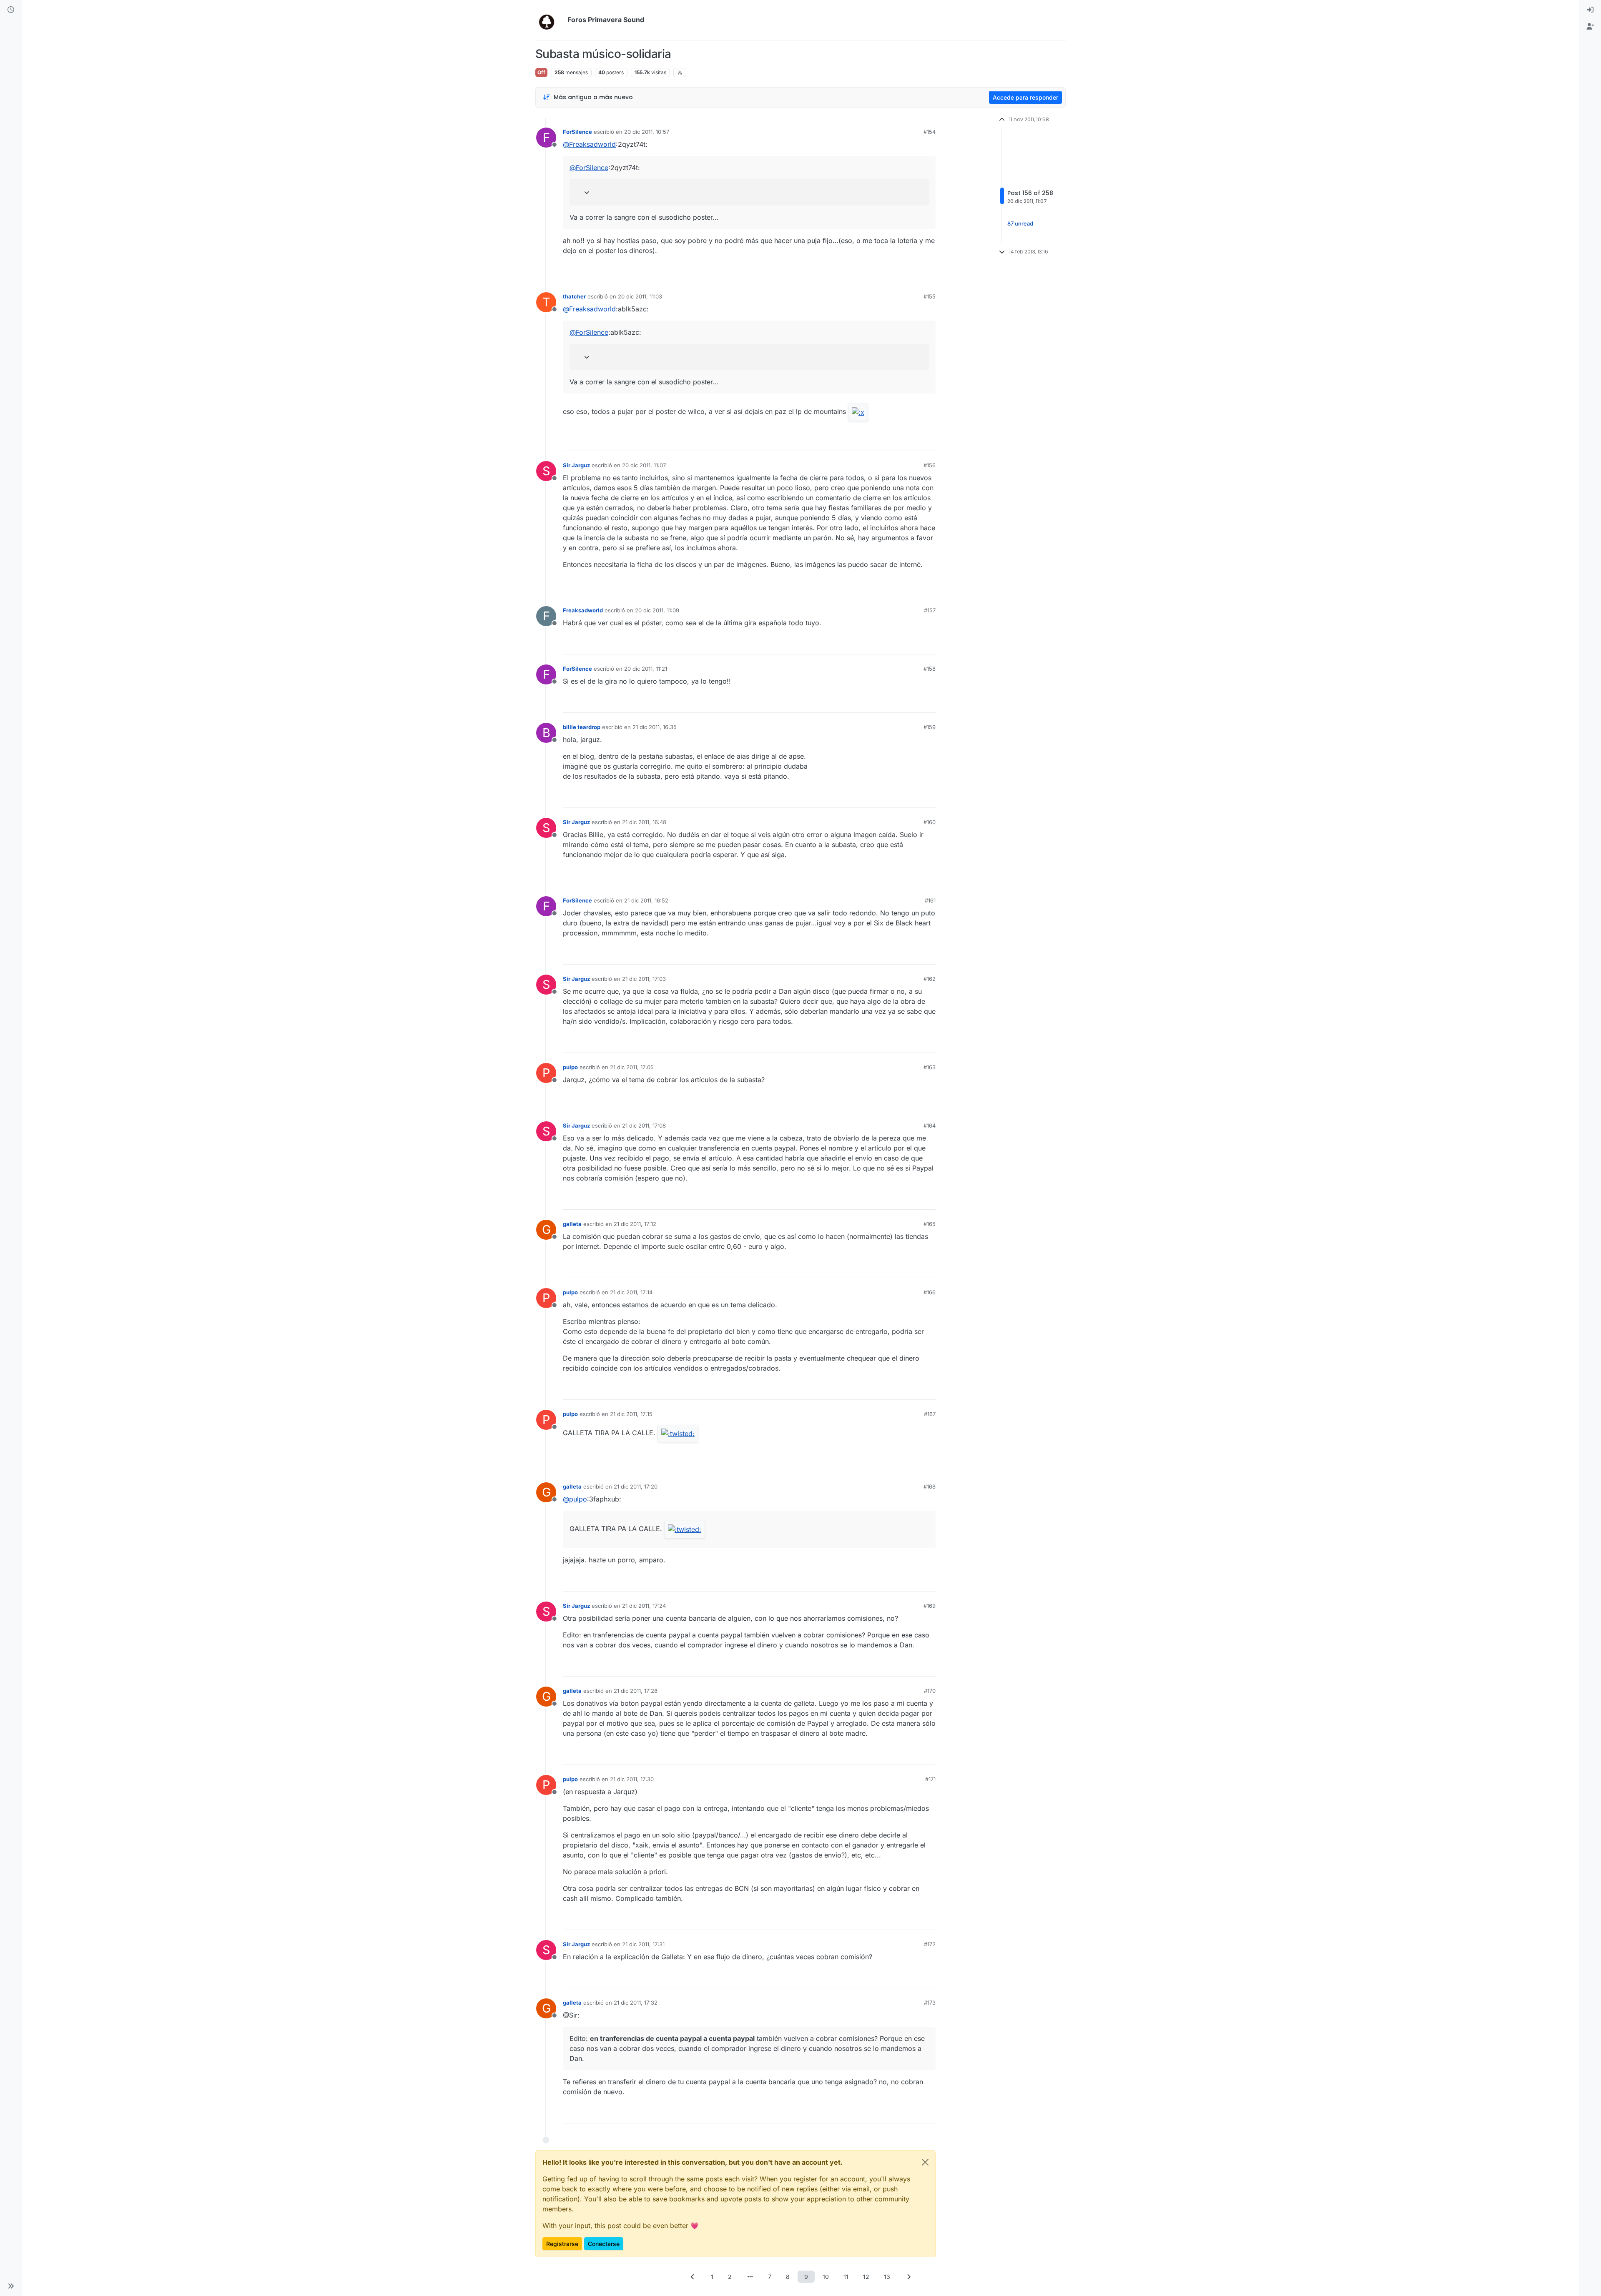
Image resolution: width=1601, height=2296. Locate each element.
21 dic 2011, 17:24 (644, 1606)
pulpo (570, 1067)
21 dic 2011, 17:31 (643, 1944)
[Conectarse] (1590, 10)
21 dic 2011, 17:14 (631, 1292)
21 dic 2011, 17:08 (644, 1125)
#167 (930, 1414)
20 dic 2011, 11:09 (657, 610)
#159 (930, 727)
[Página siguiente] (908, 2277)
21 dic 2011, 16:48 (644, 822)
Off (541, 72)
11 (846, 2277)
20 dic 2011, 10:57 (647, 132)
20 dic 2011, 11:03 (640, 296)
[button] (11, 2286)
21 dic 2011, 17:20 (636, 1486)
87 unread (1020, 223)
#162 (930, 979)
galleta (572, 1224)
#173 (930, 2003)
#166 (930, 1292)
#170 (930, 1691)
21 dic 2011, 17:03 (644, 979)
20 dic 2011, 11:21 (646, 669)
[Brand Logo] (550, 20)
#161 (930, 900)
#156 (930, 465)
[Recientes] (11, 10)
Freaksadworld (583, 610)
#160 (930, 822)
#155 (930, 296)
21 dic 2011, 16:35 (655, 727)
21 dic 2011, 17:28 (636, 1691)
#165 (930, 1224)
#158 (930, 669)
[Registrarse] (1590, 27)
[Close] (925, 2162)
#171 (930, 1779)
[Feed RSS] (680, 73)
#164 (930, 1125)
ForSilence (577, 132)
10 (826, 2277)
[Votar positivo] (883, 272)
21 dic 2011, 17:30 (632, 1779)
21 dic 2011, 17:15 (631, 1414)
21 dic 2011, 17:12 (635, 1224)
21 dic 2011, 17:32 (636, 2003)
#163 (930, 1067)
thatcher (574, 296)
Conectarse (604, 2244)
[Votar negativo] (912, 272)
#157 (930, 610)
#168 (930, 1486)
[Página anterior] (693, 2277)
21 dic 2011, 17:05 (632, 1067)
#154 (930, 132)
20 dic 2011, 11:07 (644, 465)
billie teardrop (582, 727)
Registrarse (562, 2244)
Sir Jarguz (576, 465)
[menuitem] (1590, 10)
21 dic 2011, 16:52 (646, 900)
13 (887, 2277)
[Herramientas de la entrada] (928, 272)
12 (866, 2277)
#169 (930, 1606)
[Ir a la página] (750, 2277)
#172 (930, 1944)
